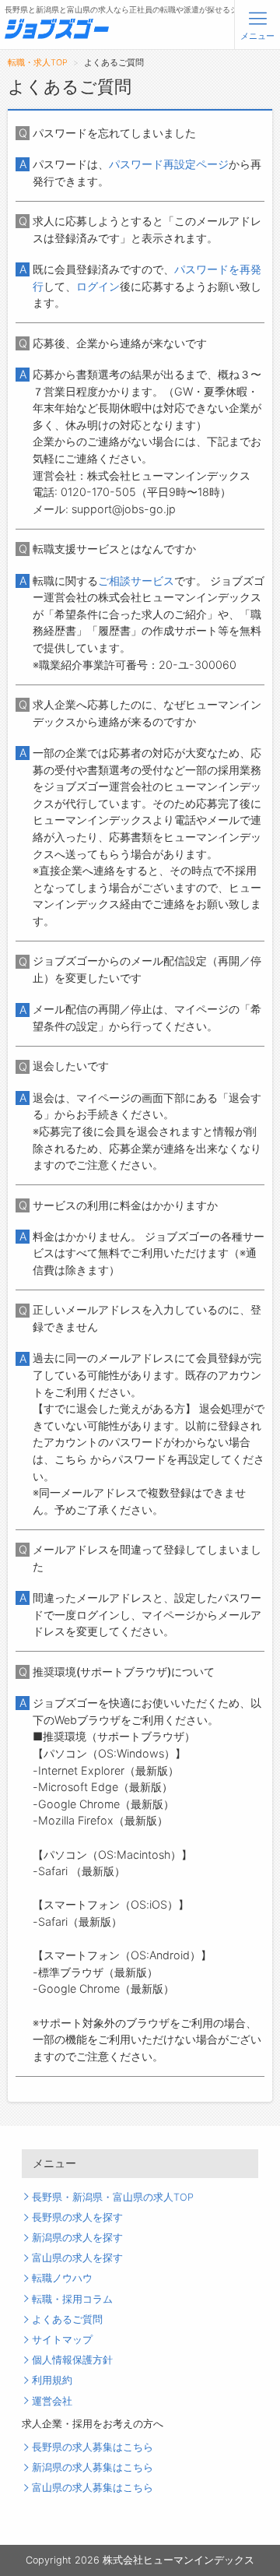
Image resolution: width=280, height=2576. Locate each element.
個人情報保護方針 (72, 2360)
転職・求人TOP (38, 63)
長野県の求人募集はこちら (93, 2447)
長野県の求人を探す (77, 2217)
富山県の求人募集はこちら (93, 2488)
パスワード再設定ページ (169, 164)
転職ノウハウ (62, 2278)
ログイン (98, 286)
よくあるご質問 (67, 2319)
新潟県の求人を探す (77, 2238)
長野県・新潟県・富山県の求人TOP (113, 2197)
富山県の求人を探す (77, 2258)
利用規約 (52, 2380)
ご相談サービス (136, 581)
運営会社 (52, 2401)
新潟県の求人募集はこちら (93, 2467)
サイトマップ (62, 2340)
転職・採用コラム (72, 2299)
